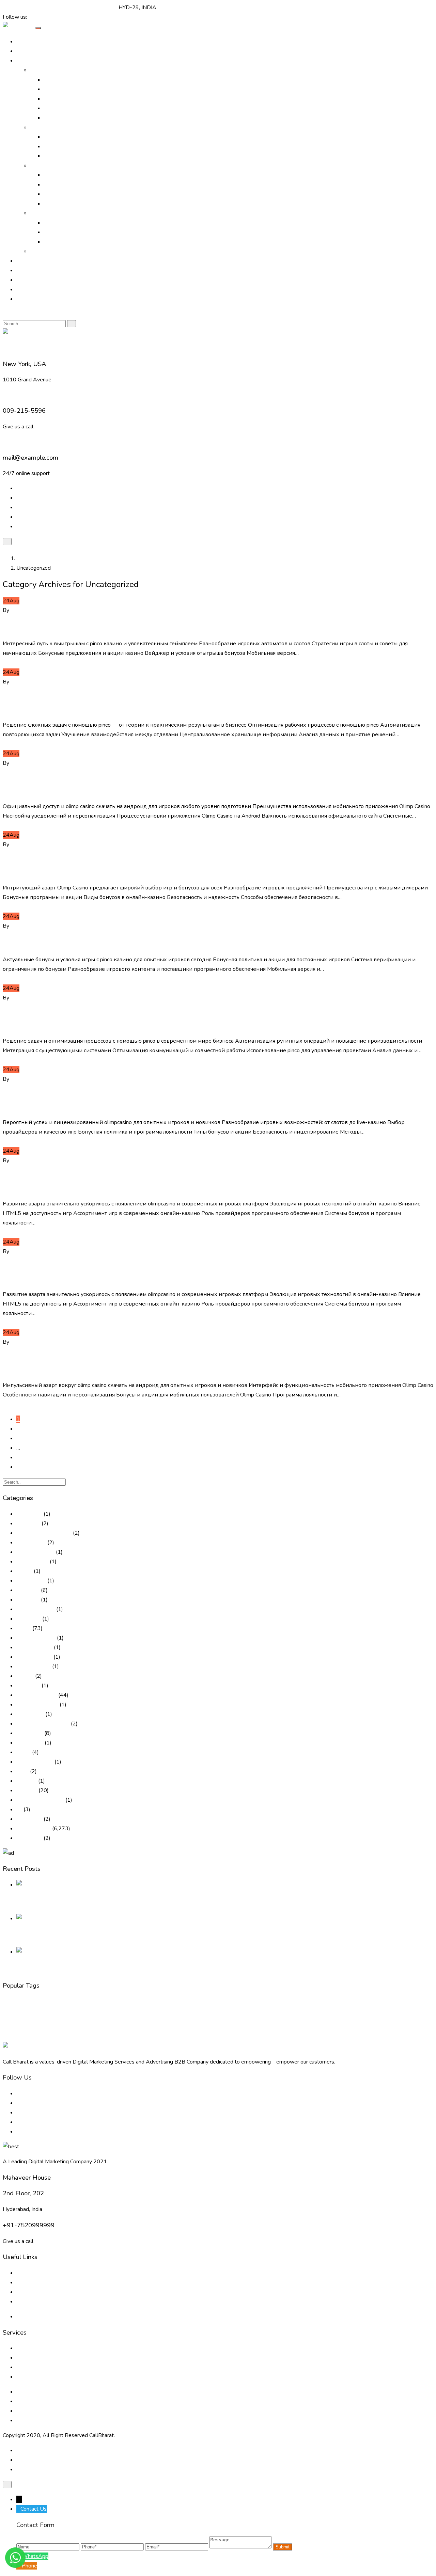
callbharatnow (27, 610)
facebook (88, 2015)
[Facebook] (31, 17)
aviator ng (28, 1590)
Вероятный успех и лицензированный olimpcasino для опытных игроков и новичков (195, 1100)
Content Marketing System (159, 2003)
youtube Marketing (19, 2037)
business (34, 2002)
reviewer (27, 1790)
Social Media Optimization (74, 108)
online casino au (35, 1762)
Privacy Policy (33, 2317)
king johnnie (30, 1714)
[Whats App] (58, 17)
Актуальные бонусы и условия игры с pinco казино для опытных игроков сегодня (215, 943)
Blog (22, 280)
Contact (25, 299)
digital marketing (316, 2002)
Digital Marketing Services (75, 80)
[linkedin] (42, 17)
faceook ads (142, 2015)
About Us (28, 51)
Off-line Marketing (52, 127)
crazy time (28, 1686)
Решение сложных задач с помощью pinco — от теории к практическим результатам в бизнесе (188, 703)
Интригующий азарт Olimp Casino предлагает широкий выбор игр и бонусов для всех (213, 866)
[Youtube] (53, 17)
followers (161, 2015)
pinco (22, 1771)
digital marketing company (372, 2003)
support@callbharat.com (89, 7)
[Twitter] (36, 17)
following (177, 2015)
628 (21, 1457)
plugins (261, 2015)
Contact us (29, 2302)
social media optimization (156, 2027)
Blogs (23, 2282)
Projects (26, 270)
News (24, 1752)
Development (259, 2002)
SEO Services (388, 2015)
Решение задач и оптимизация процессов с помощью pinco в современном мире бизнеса (212, 1019)
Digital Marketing (37, 1695)
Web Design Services (69, 223)
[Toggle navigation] (38, 28)
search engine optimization (353, 2015)
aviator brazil (31, 1581)
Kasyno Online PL (37, 1705)
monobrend (30, 1743)
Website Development (373, 2027)
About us (27, 2273)
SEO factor (29, 1819)
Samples (40, 251)
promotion (277, 2015)
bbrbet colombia (36, 1609)
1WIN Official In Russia (44, 1533)
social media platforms (224, 2025)
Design (223, 2002)
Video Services (61, 175)
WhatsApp (35, 2556)
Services (40, 165)
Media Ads (57, 146)
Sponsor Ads (59, 194)
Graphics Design (63, 185)
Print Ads (55, 137)
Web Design (329, 2025)
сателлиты (29, 1838)
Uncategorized (66, 610)
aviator (24, 1571)
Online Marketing (50, 70)
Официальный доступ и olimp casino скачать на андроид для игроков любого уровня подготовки (204, 785)
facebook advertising (114, 2015)
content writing (196, 2003)
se (19, 1809)
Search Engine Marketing (73, 99)
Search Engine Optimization (76, 89)
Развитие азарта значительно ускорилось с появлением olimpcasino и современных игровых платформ (184, 1182)
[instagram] (47, 17)
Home (24, 42)
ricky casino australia (40, 1800)
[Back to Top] (7, 2485)
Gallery (25, 261)
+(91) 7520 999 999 (29, 7)
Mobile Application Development (83, 242)
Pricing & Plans (34, 289)
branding (10, 2003)
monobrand (30, 1733)
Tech (278, 2026)
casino (24, 1628)
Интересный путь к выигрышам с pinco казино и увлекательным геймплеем (200, 627)
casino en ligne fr (36, 1638)
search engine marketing (307, 2015)
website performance (411, 2027)
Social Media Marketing (71, 118)
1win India (28, 1523)
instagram (235, 2015)
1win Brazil (29, 1514)
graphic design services (206, 2015)
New (249, 2015)
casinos (25, 1676)
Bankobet (28, 1600)
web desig (294, 2027)
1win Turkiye (31, 1543)
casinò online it (34, 1666)
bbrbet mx (29, 1619)
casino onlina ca (34, 1647)
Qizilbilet (27, 1781)
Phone (29, 2566)
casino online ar (34, 1657)
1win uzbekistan (35, 1552)
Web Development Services (50, 2411)
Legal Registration (65, 204)
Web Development (67, 232)
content (56, 2003)
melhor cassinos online (43, 1724)
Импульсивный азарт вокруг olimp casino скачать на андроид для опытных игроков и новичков (197, 1364)
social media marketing (82, 2025)
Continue (13, 663)
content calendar (83, 2003)
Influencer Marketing (68, 156)
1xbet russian (32, 1562)
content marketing (119, 2003)
